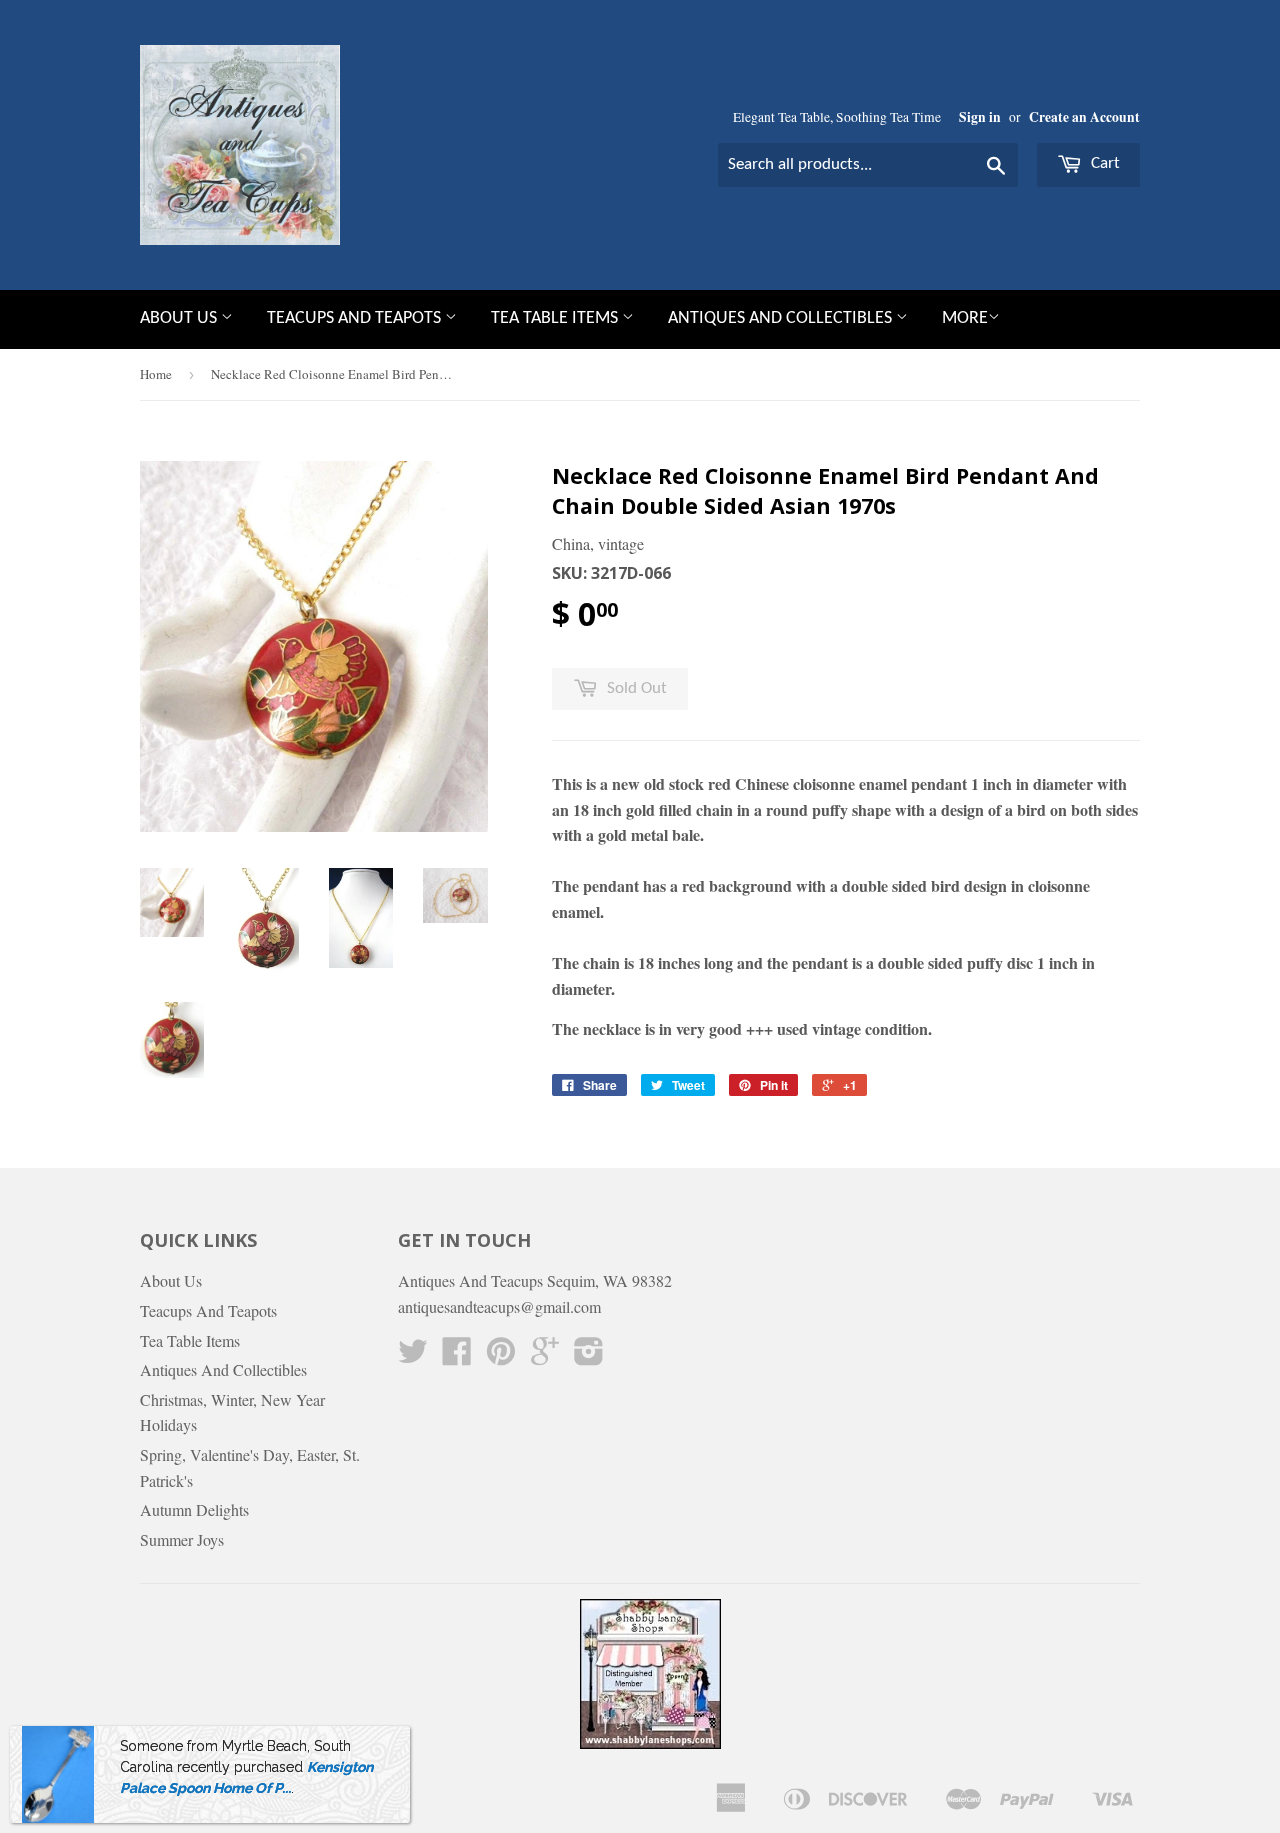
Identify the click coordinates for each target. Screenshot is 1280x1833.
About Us (180, 318)
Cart (1103, 163)
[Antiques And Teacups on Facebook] (457, 1356)
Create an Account (1084, 117)
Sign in (980, 117)
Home (156, 374)
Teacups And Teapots (356, 318)
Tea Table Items (556, 318)
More (965, 318)
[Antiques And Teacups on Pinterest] (501, 1356)
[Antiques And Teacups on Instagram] (589, 1356)
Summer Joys (182, 1539)
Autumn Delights (194, 1509)
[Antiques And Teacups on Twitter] (413, 1356)
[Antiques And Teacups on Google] (545, 1356)
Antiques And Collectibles (782, 318)
